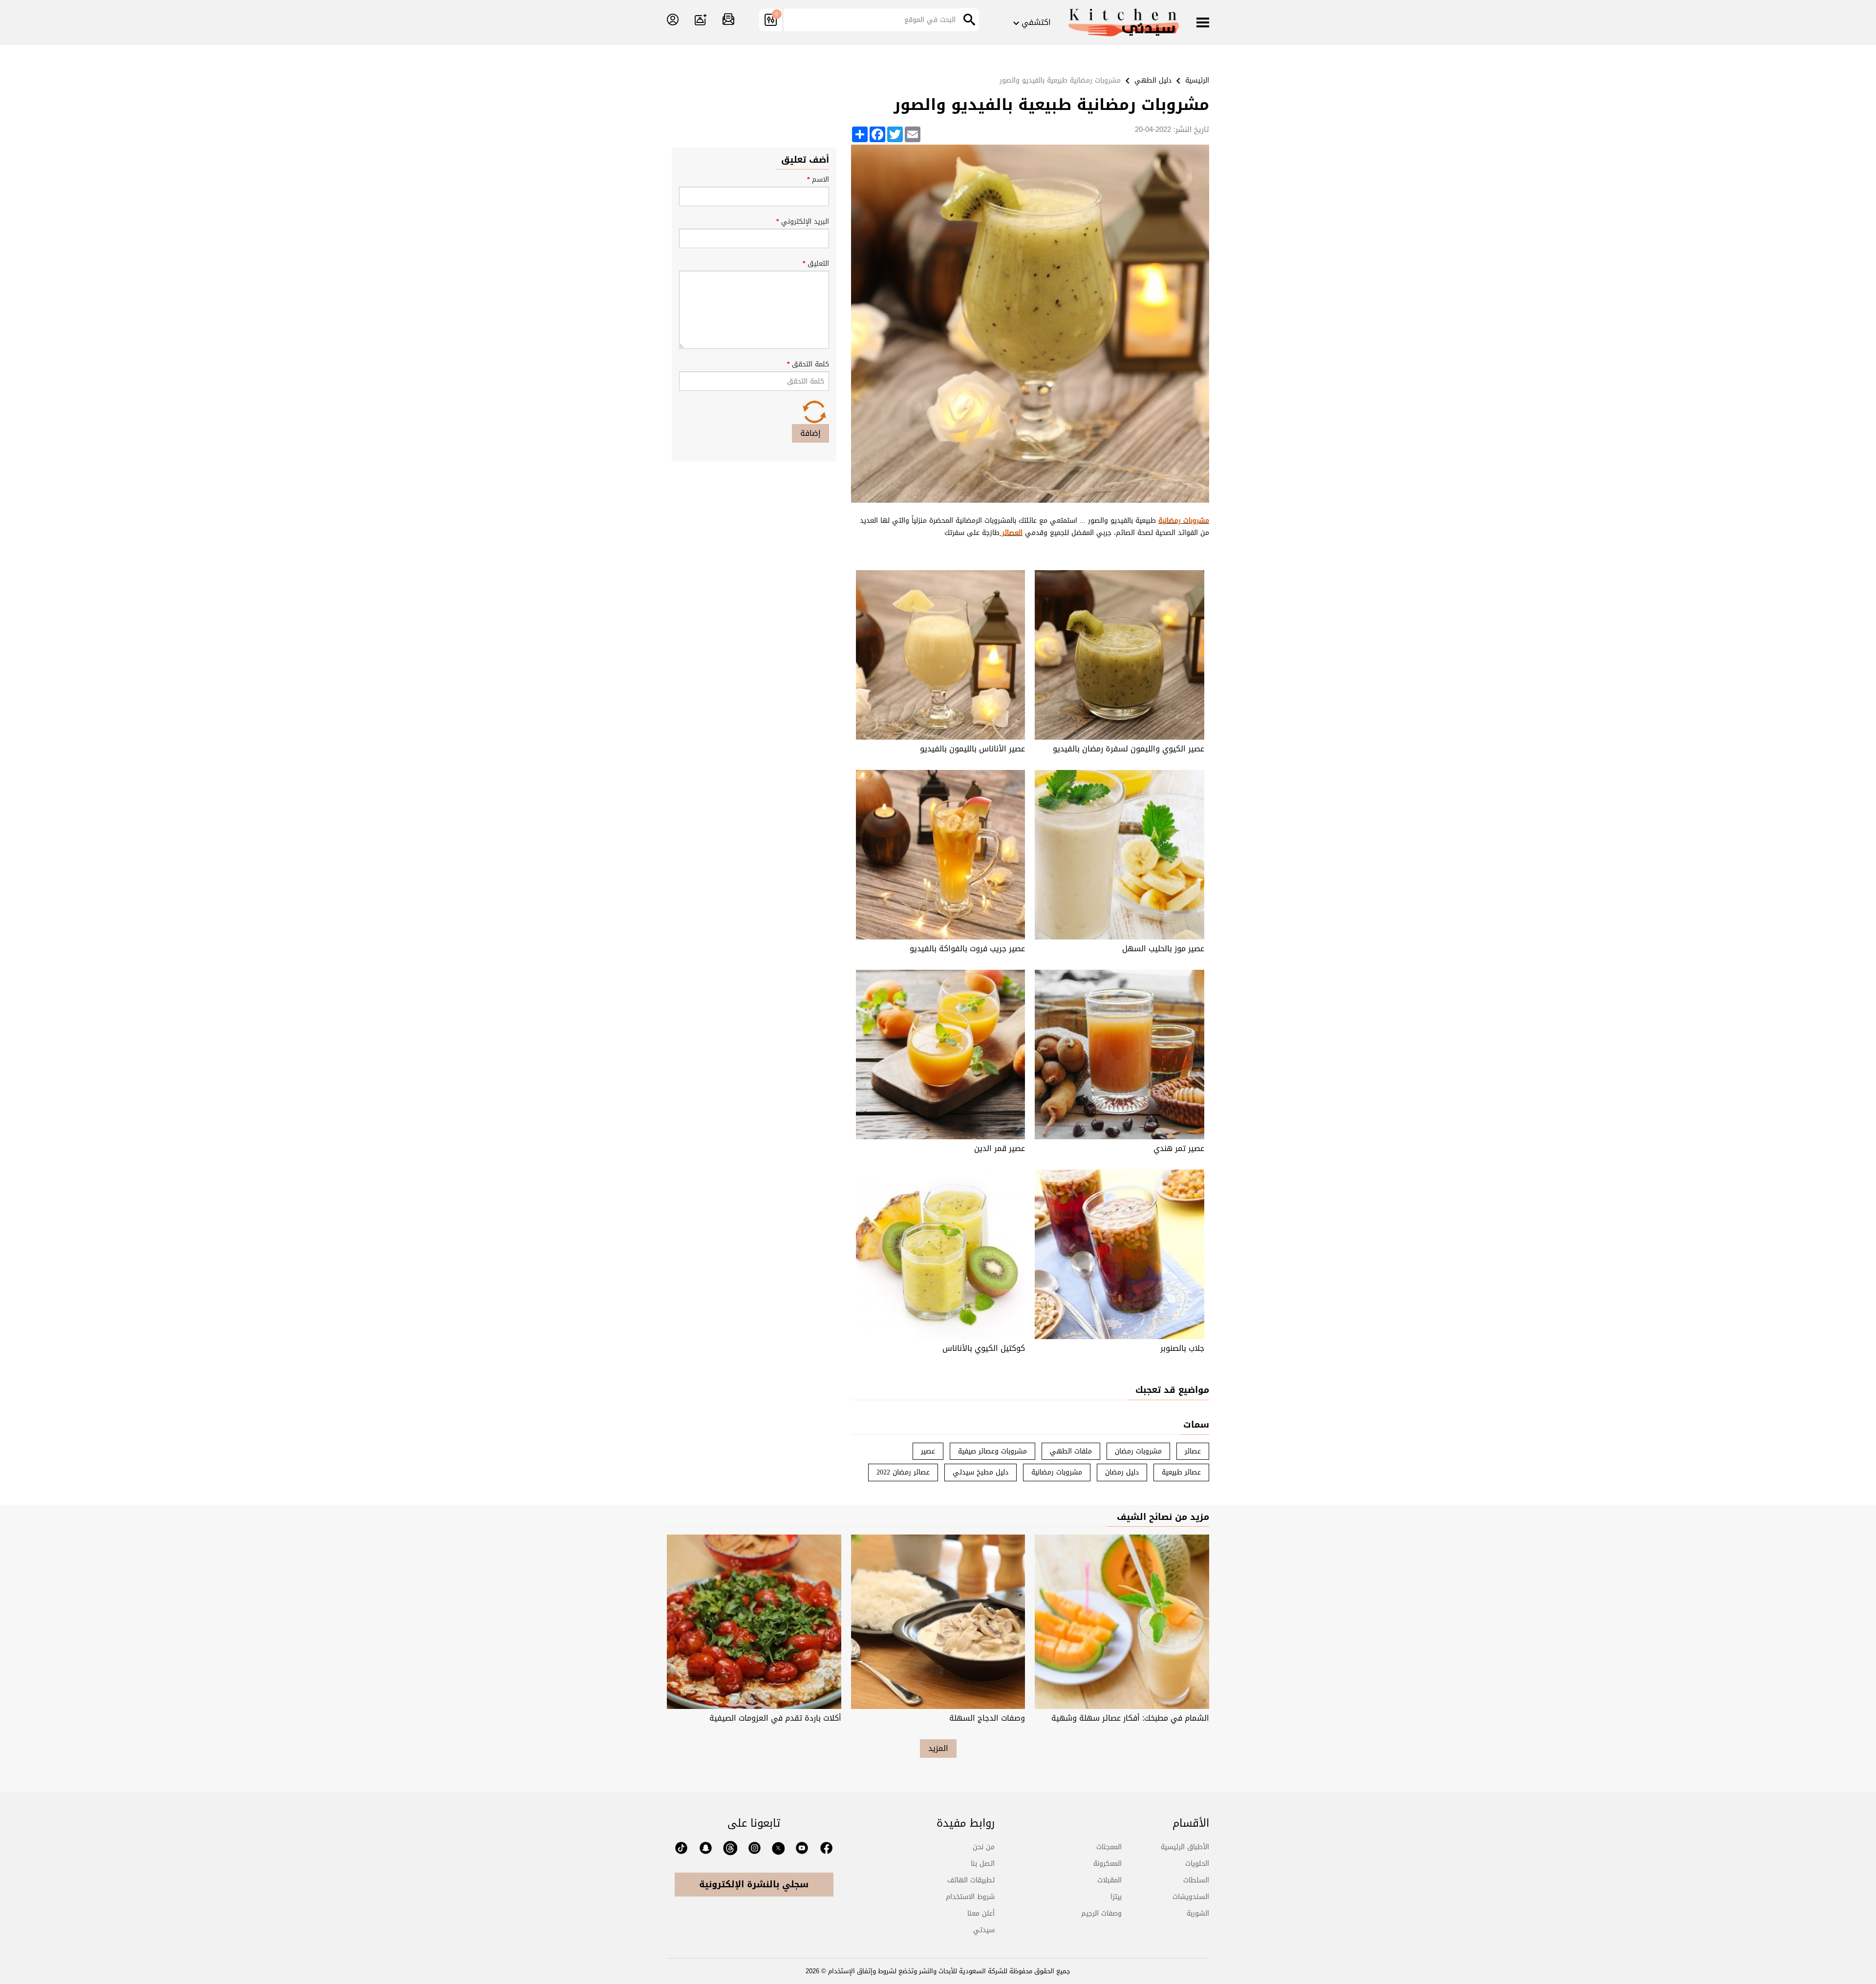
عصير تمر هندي (1179, 1148)
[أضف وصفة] (701, 20)
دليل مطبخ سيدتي (981, 1472)
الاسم (818, 180)
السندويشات (1191, 1897)
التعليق (816, 264)
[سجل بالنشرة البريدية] (728, 20)
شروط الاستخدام (970, 1897)
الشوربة (1198, 1913)
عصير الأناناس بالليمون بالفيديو (972, 749)
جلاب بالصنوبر (1182, 1348)
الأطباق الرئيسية (1185, 1847)
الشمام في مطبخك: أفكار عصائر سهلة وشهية (1130, 1718)
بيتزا (1116, 1897)
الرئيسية (1197, 80)
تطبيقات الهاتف (971, 1880)
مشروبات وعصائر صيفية (992, 1451)
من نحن (984, 1847)
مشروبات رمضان (1138, 1451)
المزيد (938, 1748)
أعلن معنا (981, 1913)
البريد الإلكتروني (803, 222)
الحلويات (1197, 1864)
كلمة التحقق (808, 364)
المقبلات (1109, 1880)
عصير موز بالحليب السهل (1163, 949)
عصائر (1193, 1451)
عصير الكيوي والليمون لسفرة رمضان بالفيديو (1129, 749)
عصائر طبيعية (1181, 1472)
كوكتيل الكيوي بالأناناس (984, 1348)
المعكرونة (1108, 1864)
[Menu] (1203, 23)
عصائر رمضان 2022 (903, 1472)
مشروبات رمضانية (1057, 1472)
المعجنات (1109, 1847)
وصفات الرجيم (1101, 1913)
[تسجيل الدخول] (673, 20)
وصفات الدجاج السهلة (987, 1718)
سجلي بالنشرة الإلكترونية (754, 1884)
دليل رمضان (1122, 1472)
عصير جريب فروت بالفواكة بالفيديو (967, 949)
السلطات (1196, 1880)
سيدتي (984, 1930)
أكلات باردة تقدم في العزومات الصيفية (775, 1718)
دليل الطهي (1153, 80)
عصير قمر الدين (1000, 1148)
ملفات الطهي (1071, 1451)
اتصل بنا (983, 1864)
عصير (928, 1451)
